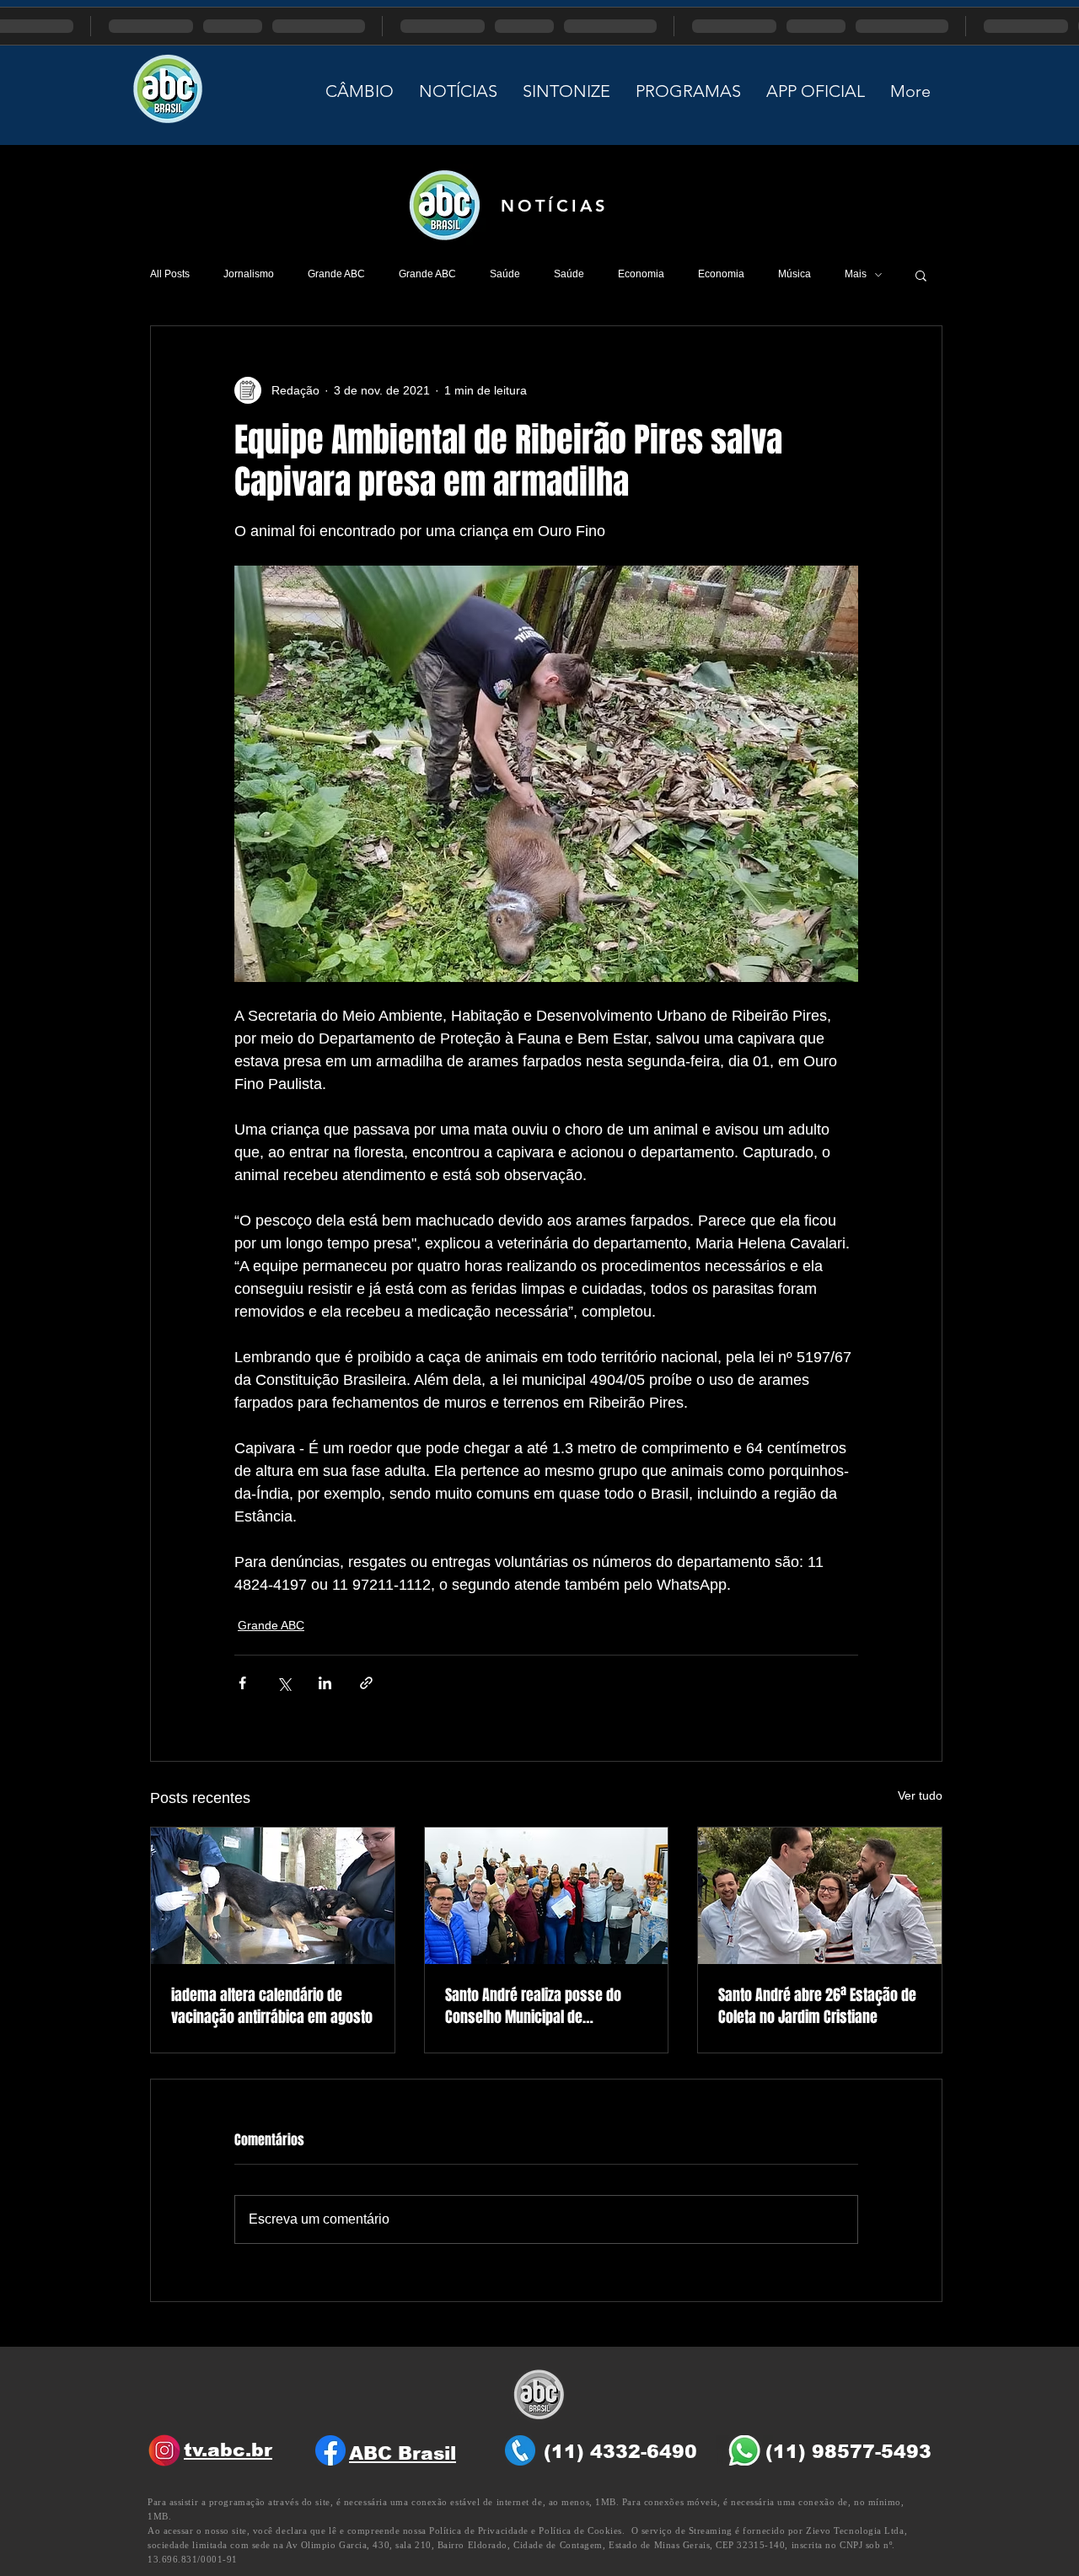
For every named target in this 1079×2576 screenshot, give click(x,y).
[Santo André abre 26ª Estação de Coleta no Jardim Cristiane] (820, 1896)
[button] (921, 275)
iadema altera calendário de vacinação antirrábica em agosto (272, 2006)
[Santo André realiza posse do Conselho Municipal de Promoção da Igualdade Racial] (547, 1896)
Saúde (505, 274)
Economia (641, 274)
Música (794, 274)
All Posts (170, 274)
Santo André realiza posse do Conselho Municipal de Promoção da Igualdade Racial (537, 2006)
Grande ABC (336, 274)
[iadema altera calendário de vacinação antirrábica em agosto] (273, 1896)
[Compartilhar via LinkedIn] (325, 1683)
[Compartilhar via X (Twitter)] (284, 1683)
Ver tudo (920, 1795)
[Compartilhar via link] (366, 1683)
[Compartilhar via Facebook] (242, 1683)
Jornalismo (249, 274)
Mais (856, 274)
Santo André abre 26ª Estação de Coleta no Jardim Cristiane (817, 2006)
